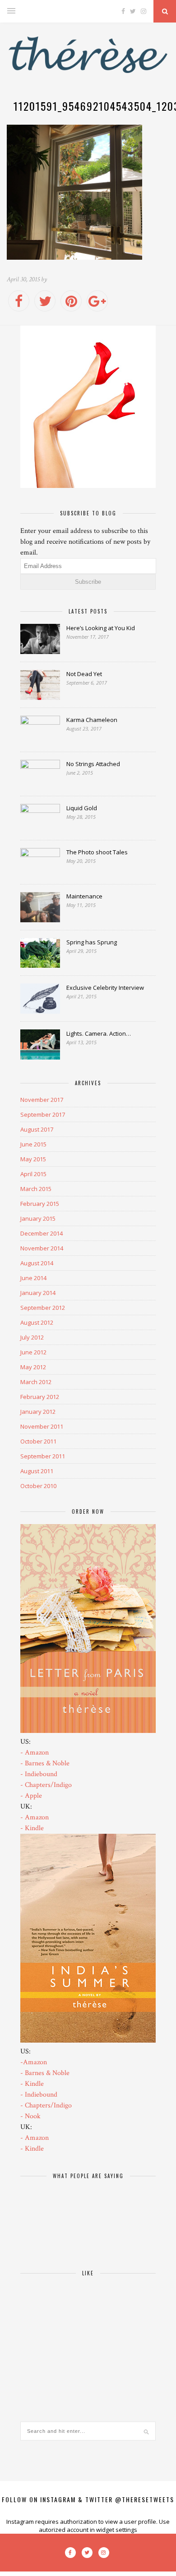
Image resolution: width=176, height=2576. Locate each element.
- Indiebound (39, 1774)
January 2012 (38, 1412)
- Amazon (35, 1753)
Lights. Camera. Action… (99, 1033)
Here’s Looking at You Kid (101, 628)
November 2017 (42, 1100)
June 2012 (33, 1352)
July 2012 (32, 1337)
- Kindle (32, 1828)
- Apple (31, 1796)
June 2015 (33, 1144)
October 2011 (38, 1441)
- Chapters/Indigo (46, 1785)
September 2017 (43, 1114)
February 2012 (40, 1397)
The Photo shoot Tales (97, 852)
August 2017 (37, 1129)
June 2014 (33, 1278)
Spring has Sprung (92, 942)
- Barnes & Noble (45, 1763)
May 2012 (33, 1367)
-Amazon (34, 2062)
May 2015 (33, 1159)
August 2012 (37, 1322)
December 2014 (42, 1233)
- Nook (30, 2116)
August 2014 (37, 1263)
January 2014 (38, 1293)
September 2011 (43, 1456)
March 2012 (36, 1382)
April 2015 (33, 1174)
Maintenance (84, 896)
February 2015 (40, 1204)
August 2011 (37, 1471)
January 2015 (38, 1218)
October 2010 (38, 1486)
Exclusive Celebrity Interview (105, 988)
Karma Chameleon (92, 720)
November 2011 (42, 1426)
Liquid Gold (82, 808)
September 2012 (43, 1308)
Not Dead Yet (84, 674)
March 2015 (36, 1189)
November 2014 (42, 1248)
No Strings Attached (93, 764)
